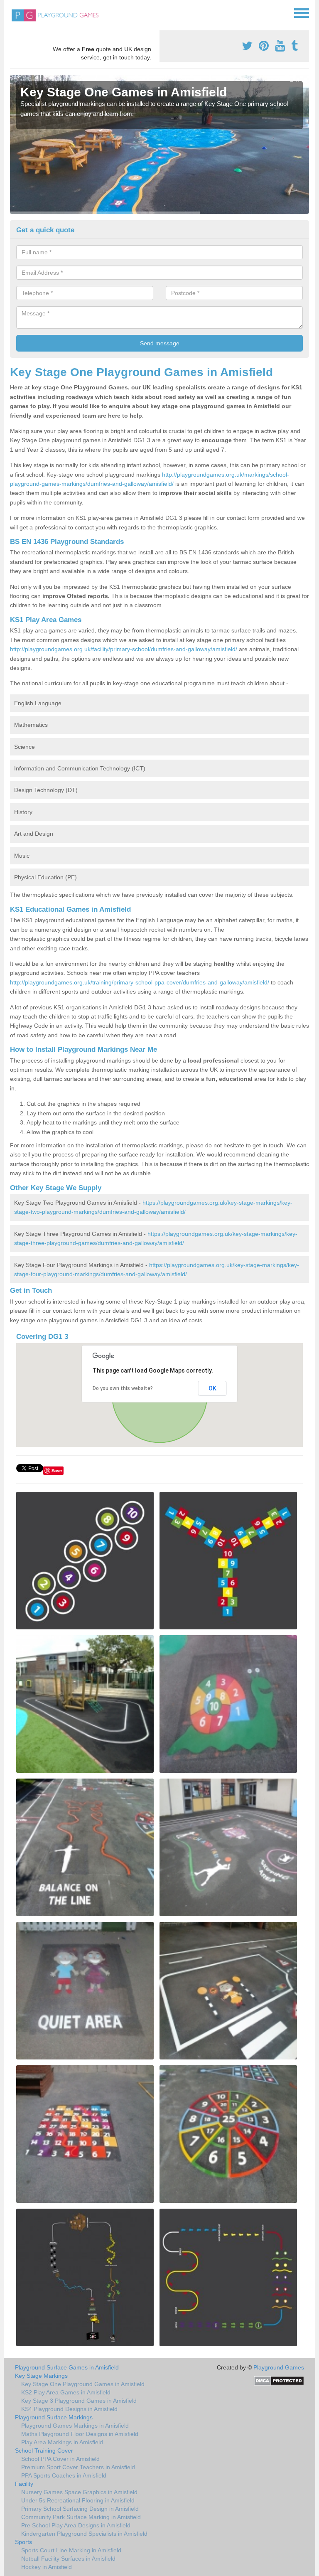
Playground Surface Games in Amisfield (67, 2367)
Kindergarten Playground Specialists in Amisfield (84, 2534)
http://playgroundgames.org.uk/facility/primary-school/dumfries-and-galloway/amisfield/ (124, 649)
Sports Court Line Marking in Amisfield (71, 2550)
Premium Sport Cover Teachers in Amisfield (78, 2467)
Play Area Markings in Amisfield (62, 2442)
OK (212, 1388)
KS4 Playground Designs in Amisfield (69, 2409)
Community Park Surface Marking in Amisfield (81, 2517)
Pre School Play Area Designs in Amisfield (76, 2525)
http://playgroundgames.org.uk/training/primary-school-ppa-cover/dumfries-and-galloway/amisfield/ (140, 982)
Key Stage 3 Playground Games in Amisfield (79, 2401)
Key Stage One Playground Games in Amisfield (83, 2384)
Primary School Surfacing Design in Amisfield (80, 2509)
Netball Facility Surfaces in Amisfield (68, 2559)
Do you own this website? (123, 1388)
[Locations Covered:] (14, 12)
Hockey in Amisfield (47, 2567)
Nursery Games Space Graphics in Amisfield (79, 2492)
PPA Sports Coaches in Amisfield (64, 2475)
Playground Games (279, 2367)
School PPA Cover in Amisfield (60, 2459)
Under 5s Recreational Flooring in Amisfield (78, 2500)
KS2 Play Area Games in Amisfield (66, 2392)
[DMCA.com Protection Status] (279, 2380)
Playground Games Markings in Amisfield (75, 2426)
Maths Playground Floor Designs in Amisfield (80, 2434)
